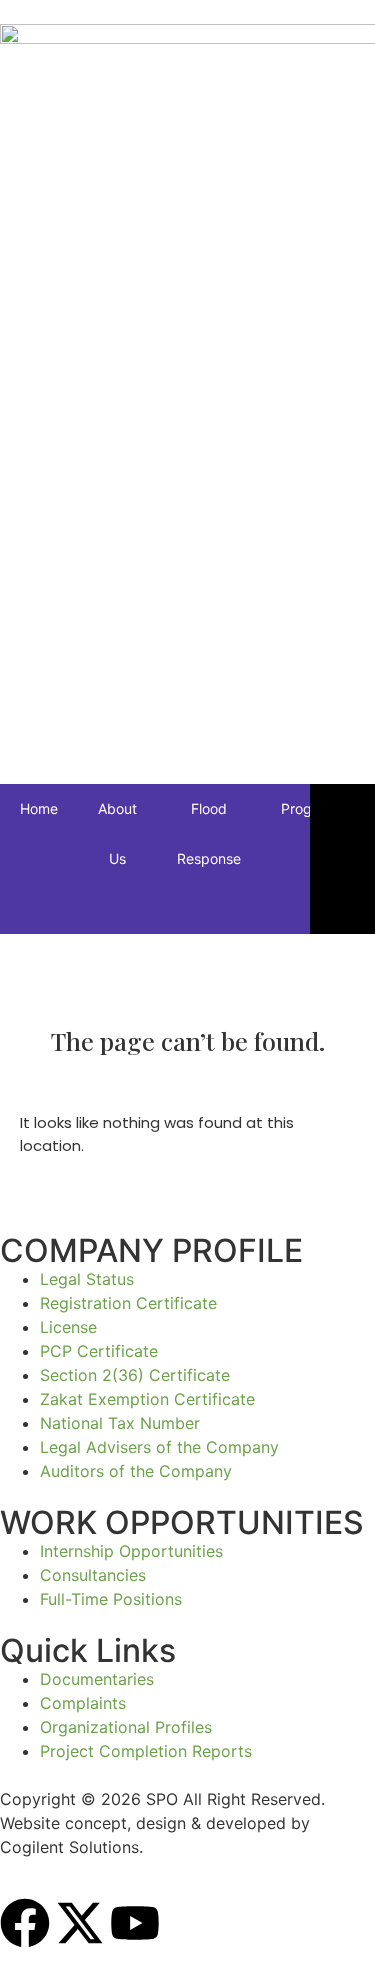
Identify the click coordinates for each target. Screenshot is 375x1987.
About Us (117, 833)
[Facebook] (25, 1926)
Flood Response (209, 833)
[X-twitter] (80, 1926)
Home (39, 808)
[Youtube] (135, 1926)
